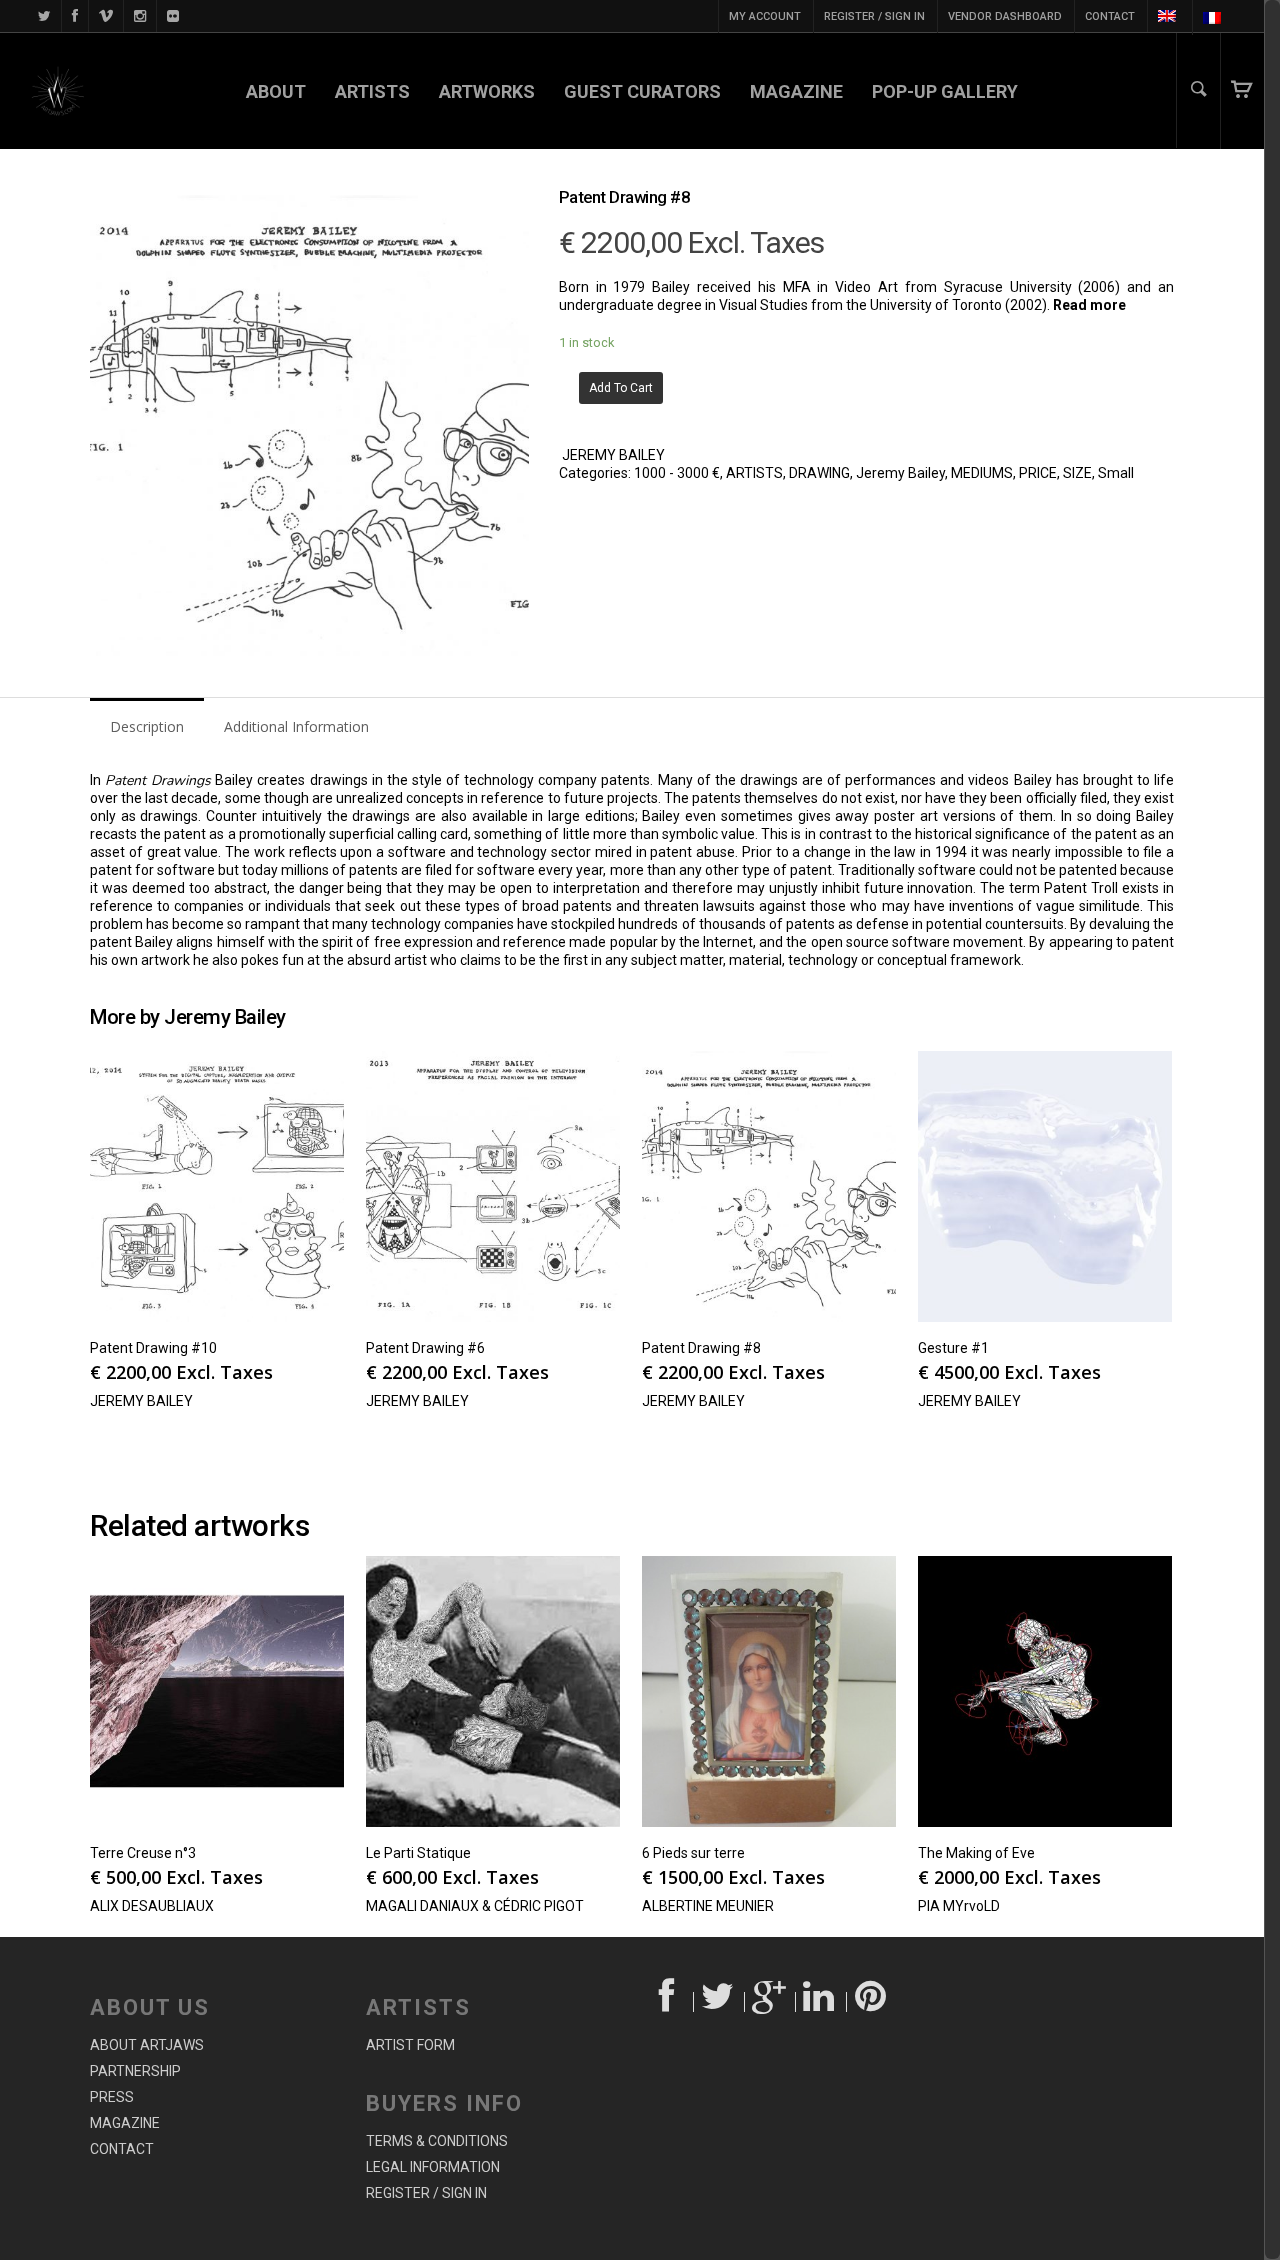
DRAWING (819, 473)
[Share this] (668, 2002)
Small (1116, 473)
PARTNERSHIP (135, 2071)
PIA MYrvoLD (959, 1906)
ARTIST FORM (410, 2045)
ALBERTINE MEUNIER (708, 1906)
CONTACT (1110, 16)
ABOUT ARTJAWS (147, 2045)
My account (765, 16)
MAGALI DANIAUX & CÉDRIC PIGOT (475, 1906)
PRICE (1038, 473)
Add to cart (621, 388)
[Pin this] (872, 2002)
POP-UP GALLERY (945, 91)
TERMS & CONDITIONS (437, 2141)
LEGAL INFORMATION (433, 2167)
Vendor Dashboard (1005, 16)
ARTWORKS (487, 91)
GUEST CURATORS (642, 91)
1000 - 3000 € (677, 473)
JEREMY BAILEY (613, 455)
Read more (1089, 305)
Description (147, 726)
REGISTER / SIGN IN (874, 16)
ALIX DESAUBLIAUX (152, 1906)
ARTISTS (372, 91)
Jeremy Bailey (900, 473)
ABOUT (276, 91)
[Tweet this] (719, 2002)
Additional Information (296, 726)
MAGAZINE (796, 91)
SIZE (1077, 473)
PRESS (112, 2097)
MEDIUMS (982, 473)
